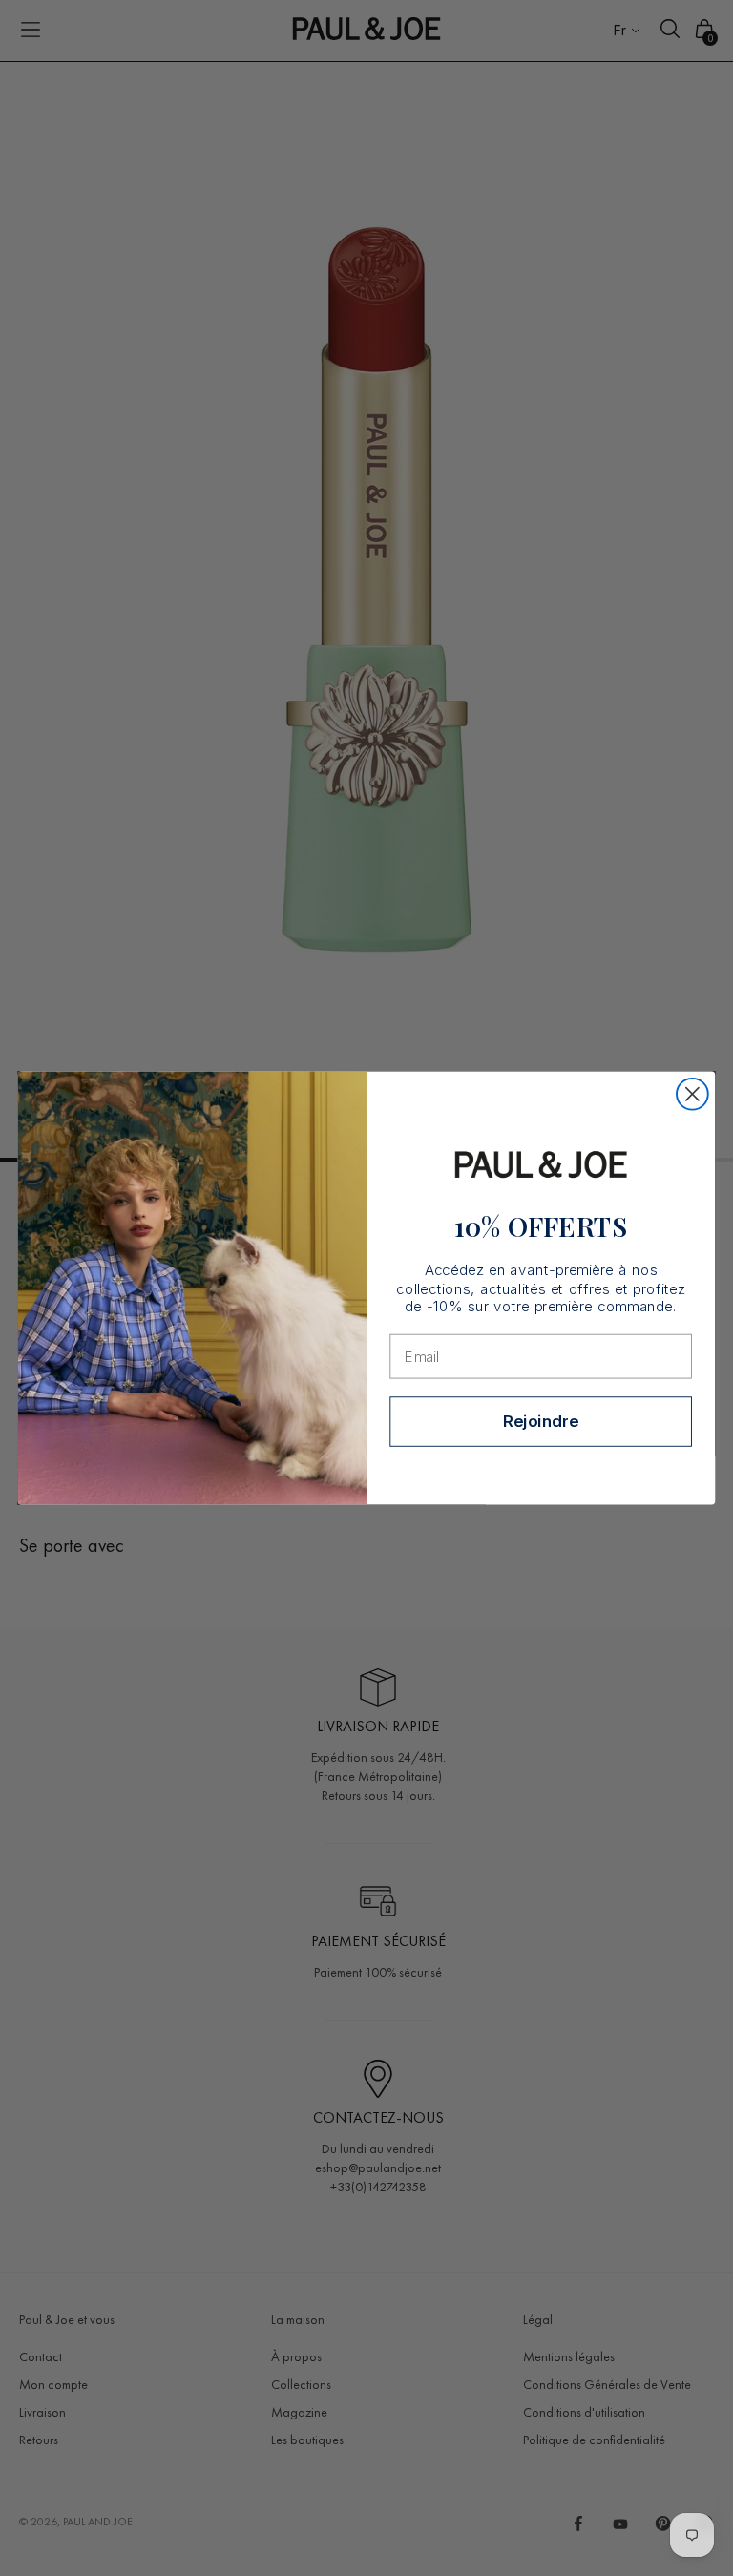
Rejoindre (541, 1421)
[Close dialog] (692, 1094)
